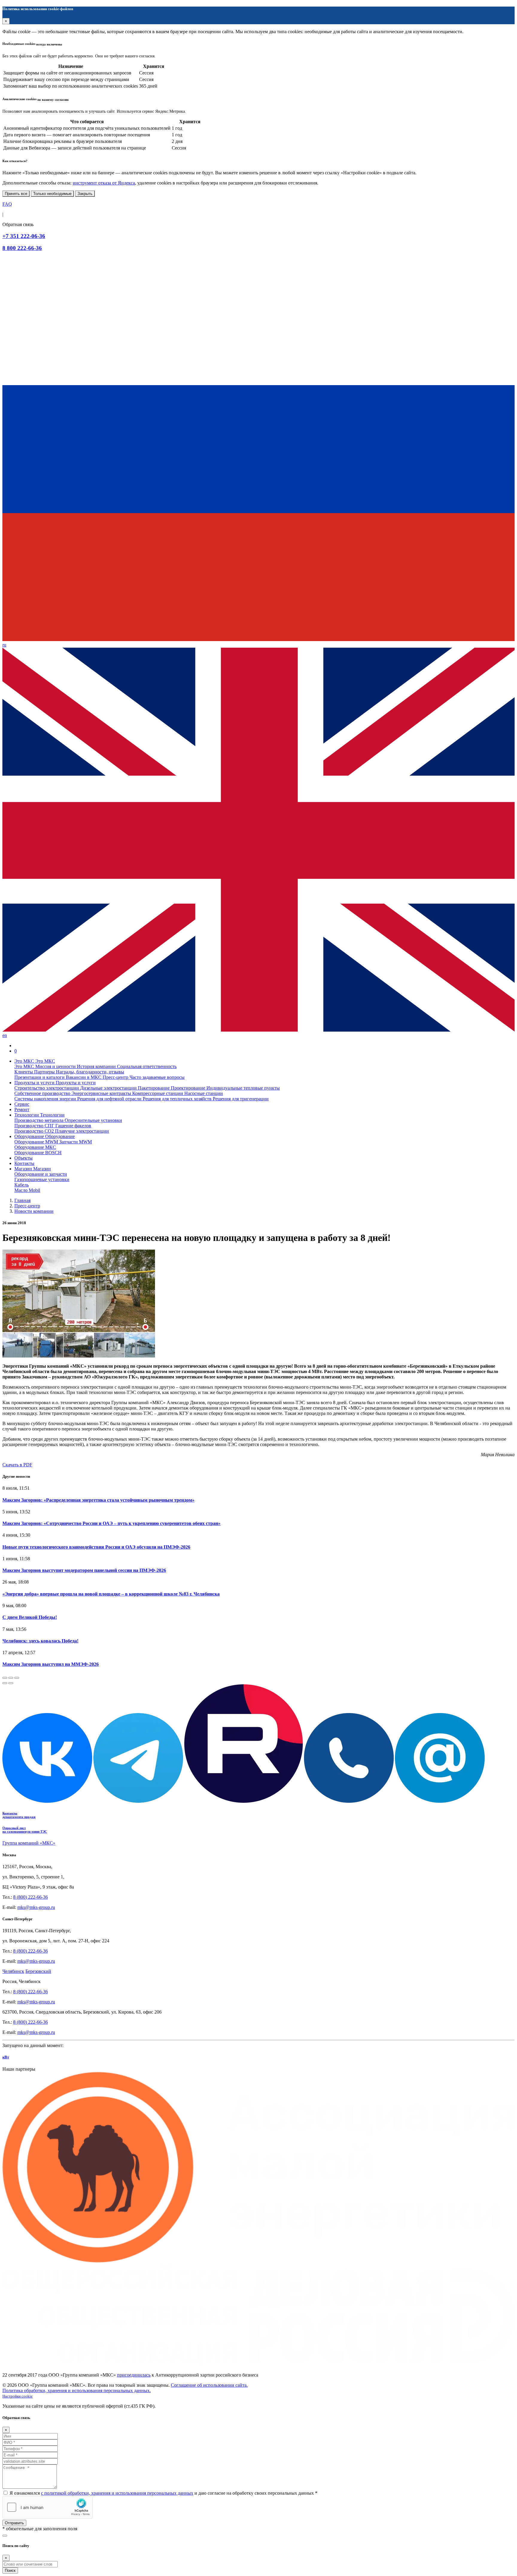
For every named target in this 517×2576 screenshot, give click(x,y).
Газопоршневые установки (42, 1179)
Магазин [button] (24, 1169)
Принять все (16, 194)
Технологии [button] (27, 1115)
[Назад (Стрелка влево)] (5, 1683)
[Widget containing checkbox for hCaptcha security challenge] (48, 2507)
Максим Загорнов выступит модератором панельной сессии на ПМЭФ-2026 (84, 1570)
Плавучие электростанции (82, 1131)
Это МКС (25, 1066)
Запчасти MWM (76, 1142)
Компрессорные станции (158, 1093)
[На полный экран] (11, 1678)
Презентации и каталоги (40, 1077)
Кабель (22, 1185)
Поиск (10, 2570)
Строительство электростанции (47, 1088)
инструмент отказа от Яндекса (104, 183)
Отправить (14, 2523)
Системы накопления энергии (46, 1099)
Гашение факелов (73, 1126)
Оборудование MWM (37, 1142)
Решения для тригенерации (241, 1099)
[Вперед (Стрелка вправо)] (11, 1683)
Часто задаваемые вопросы (157, 1077)
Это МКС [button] (25, 1061)
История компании (97, 1066)
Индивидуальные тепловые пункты (243, 1088)
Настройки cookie (18, 2396)
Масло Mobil (27, 1190)
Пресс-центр (116, 1077)
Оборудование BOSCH (38, 1153)
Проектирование (189, 1088)
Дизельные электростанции (109, 1088)
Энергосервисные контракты (102, 1093)
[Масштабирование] (17, 1678)
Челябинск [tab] (13, 1971)
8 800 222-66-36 (22, 248)
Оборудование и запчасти (41, 1174)
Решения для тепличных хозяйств (178, 1099)
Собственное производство (43, 1093)
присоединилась (134, 2375)
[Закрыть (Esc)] (5, 1678)
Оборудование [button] (30, 1136)
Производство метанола (39, 1120)
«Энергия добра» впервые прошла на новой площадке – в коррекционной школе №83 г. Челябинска (111, 1594)
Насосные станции (204, 1093)
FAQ (7, 204)
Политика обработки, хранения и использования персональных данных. (77, 2390)
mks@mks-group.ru (36, 1907)
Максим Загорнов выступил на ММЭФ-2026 (51, 1664)
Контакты (24, 1163)
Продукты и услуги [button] (35, 1083)
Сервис (22, 1104)
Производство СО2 (35, 1131)
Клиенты (24, 1072)
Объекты (23, 1158)
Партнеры (45, 1072)
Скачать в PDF (17, 1465)
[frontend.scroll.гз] (5, 2536)
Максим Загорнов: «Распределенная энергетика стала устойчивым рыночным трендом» (98, 1500)
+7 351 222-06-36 (24, 236)
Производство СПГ (35, 1126)
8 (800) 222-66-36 (31, 1897)
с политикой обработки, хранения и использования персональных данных (117, 2493)
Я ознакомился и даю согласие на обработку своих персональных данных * (164, 2493)
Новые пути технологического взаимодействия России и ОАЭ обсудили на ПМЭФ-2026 (96, 1547)
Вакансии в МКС (84, 1077)
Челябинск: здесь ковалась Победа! (40, 1641)
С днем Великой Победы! (30, 1617)
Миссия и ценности (56, 1066)
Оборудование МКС (35, 1147)
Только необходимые (52, 194)
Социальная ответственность (147, 1066)
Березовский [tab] (38, 1971)
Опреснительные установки (93, 1120)
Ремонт (22, 1109)
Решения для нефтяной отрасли (110, 1099)
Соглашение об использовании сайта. (209, 2385)
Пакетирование (154, 1088)
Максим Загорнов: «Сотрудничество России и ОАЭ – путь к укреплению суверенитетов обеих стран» (111, 1523)
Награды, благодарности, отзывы (90, 1072)
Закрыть (85, 194)
